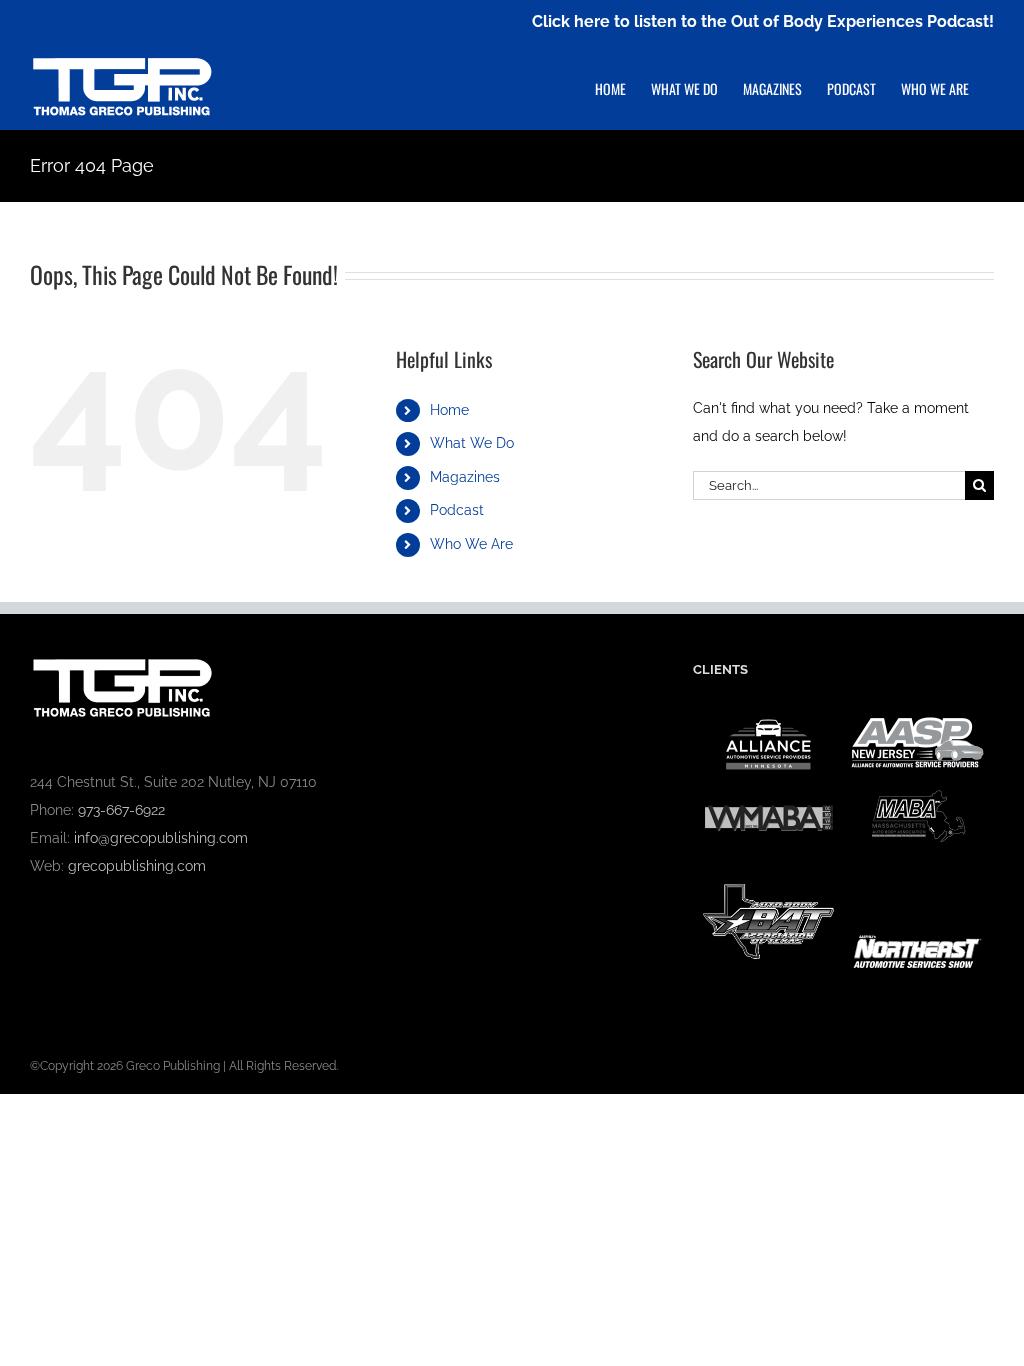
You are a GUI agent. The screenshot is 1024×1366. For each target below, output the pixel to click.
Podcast (457, 510)
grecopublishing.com (137, 866)
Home (449, 410)
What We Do (472, 443)
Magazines (465, 477)
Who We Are (471, 544)
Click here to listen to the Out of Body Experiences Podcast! (763, 21)
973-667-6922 (121, 810)
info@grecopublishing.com (161, 838)
